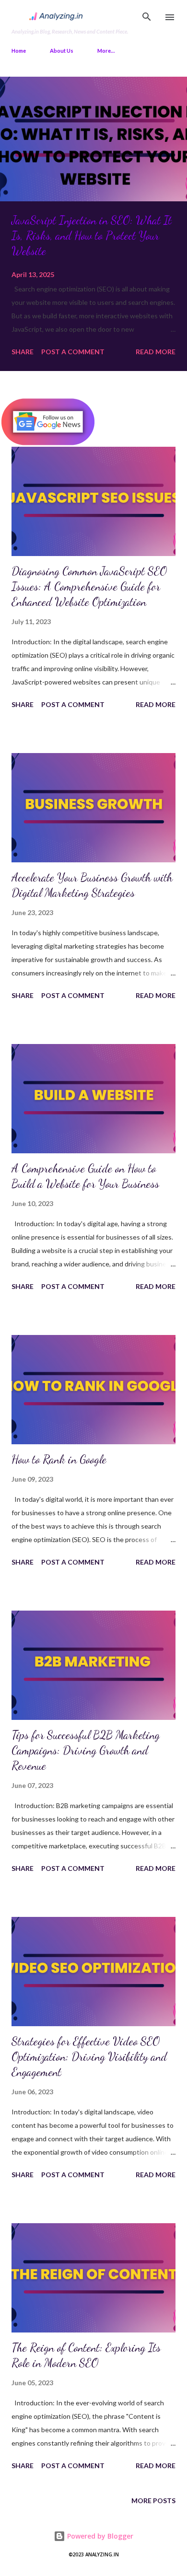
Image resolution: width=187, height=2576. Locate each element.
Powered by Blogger (99, 2536)
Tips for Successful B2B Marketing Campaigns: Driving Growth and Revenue (86, 1750)
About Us (62, 51)
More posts (153, 2501)
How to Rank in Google (59, 1459)
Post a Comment (73, 352)
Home (19, 51)
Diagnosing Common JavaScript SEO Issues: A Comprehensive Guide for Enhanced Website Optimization (89, 586)
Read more (156, 352)
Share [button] (23, 352)
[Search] (147, 17)
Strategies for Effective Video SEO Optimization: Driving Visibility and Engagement (89, 2057)
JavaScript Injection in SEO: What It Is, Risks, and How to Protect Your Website (92, 236)
